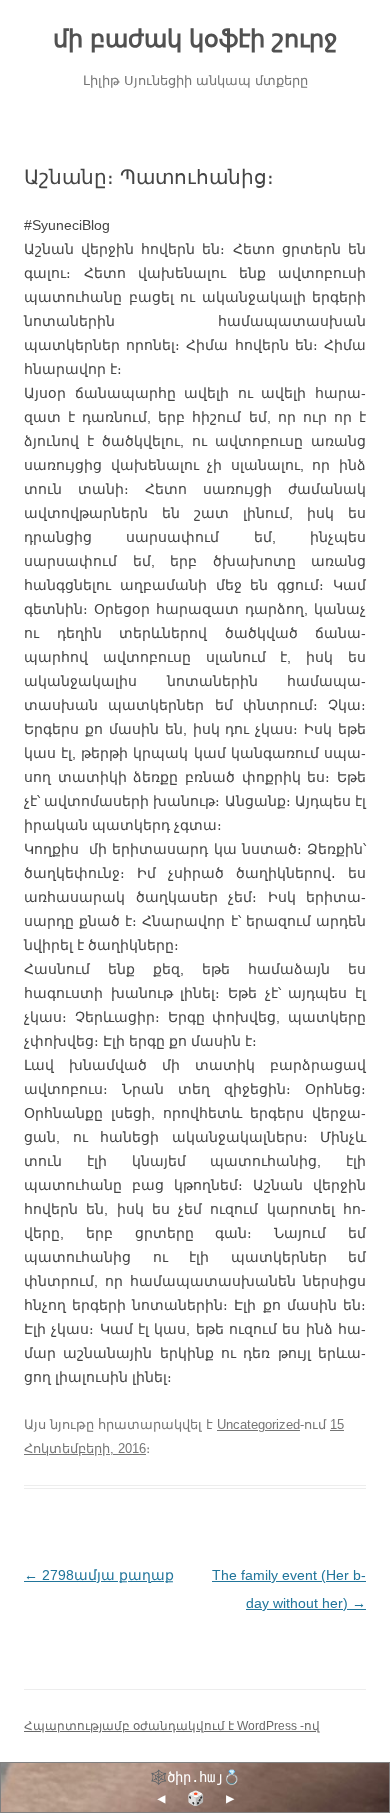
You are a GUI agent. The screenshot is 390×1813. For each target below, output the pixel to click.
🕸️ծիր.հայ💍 (195, 1777)
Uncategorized (258, 1424)
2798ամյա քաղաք (99, 1575)
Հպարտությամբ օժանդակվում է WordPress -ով (172, 1726)
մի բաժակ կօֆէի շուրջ (195, 38)
